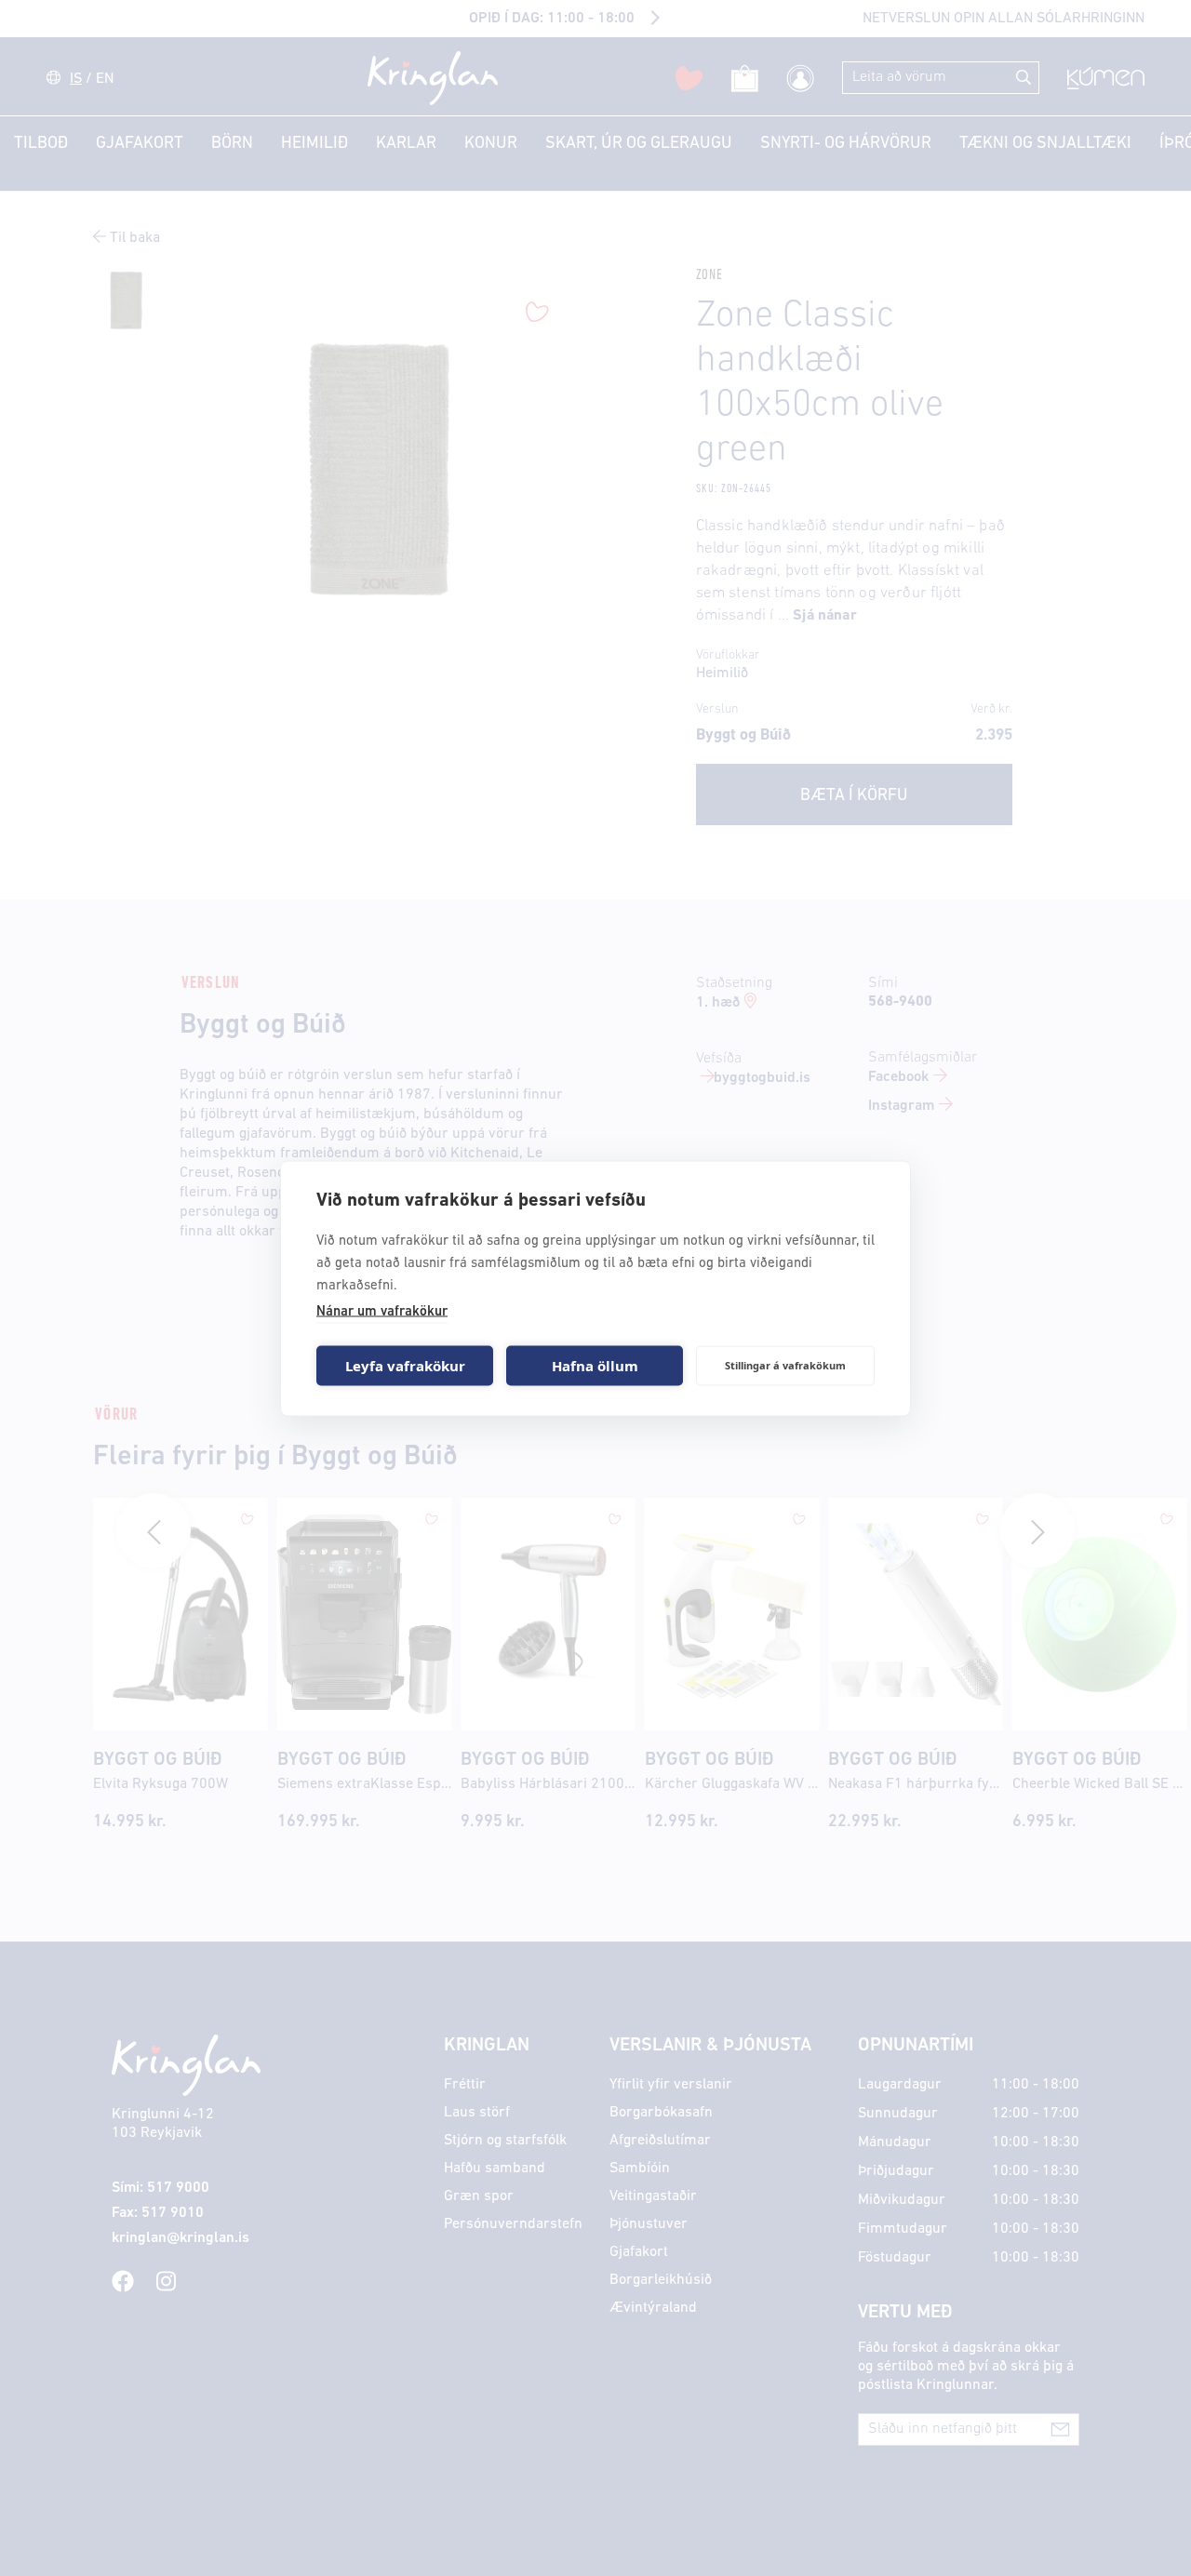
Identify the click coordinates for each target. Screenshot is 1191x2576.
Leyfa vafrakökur (405, 1366)
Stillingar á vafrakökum (785, 1365)
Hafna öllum (595, 1366)
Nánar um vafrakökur (382, 1311)
